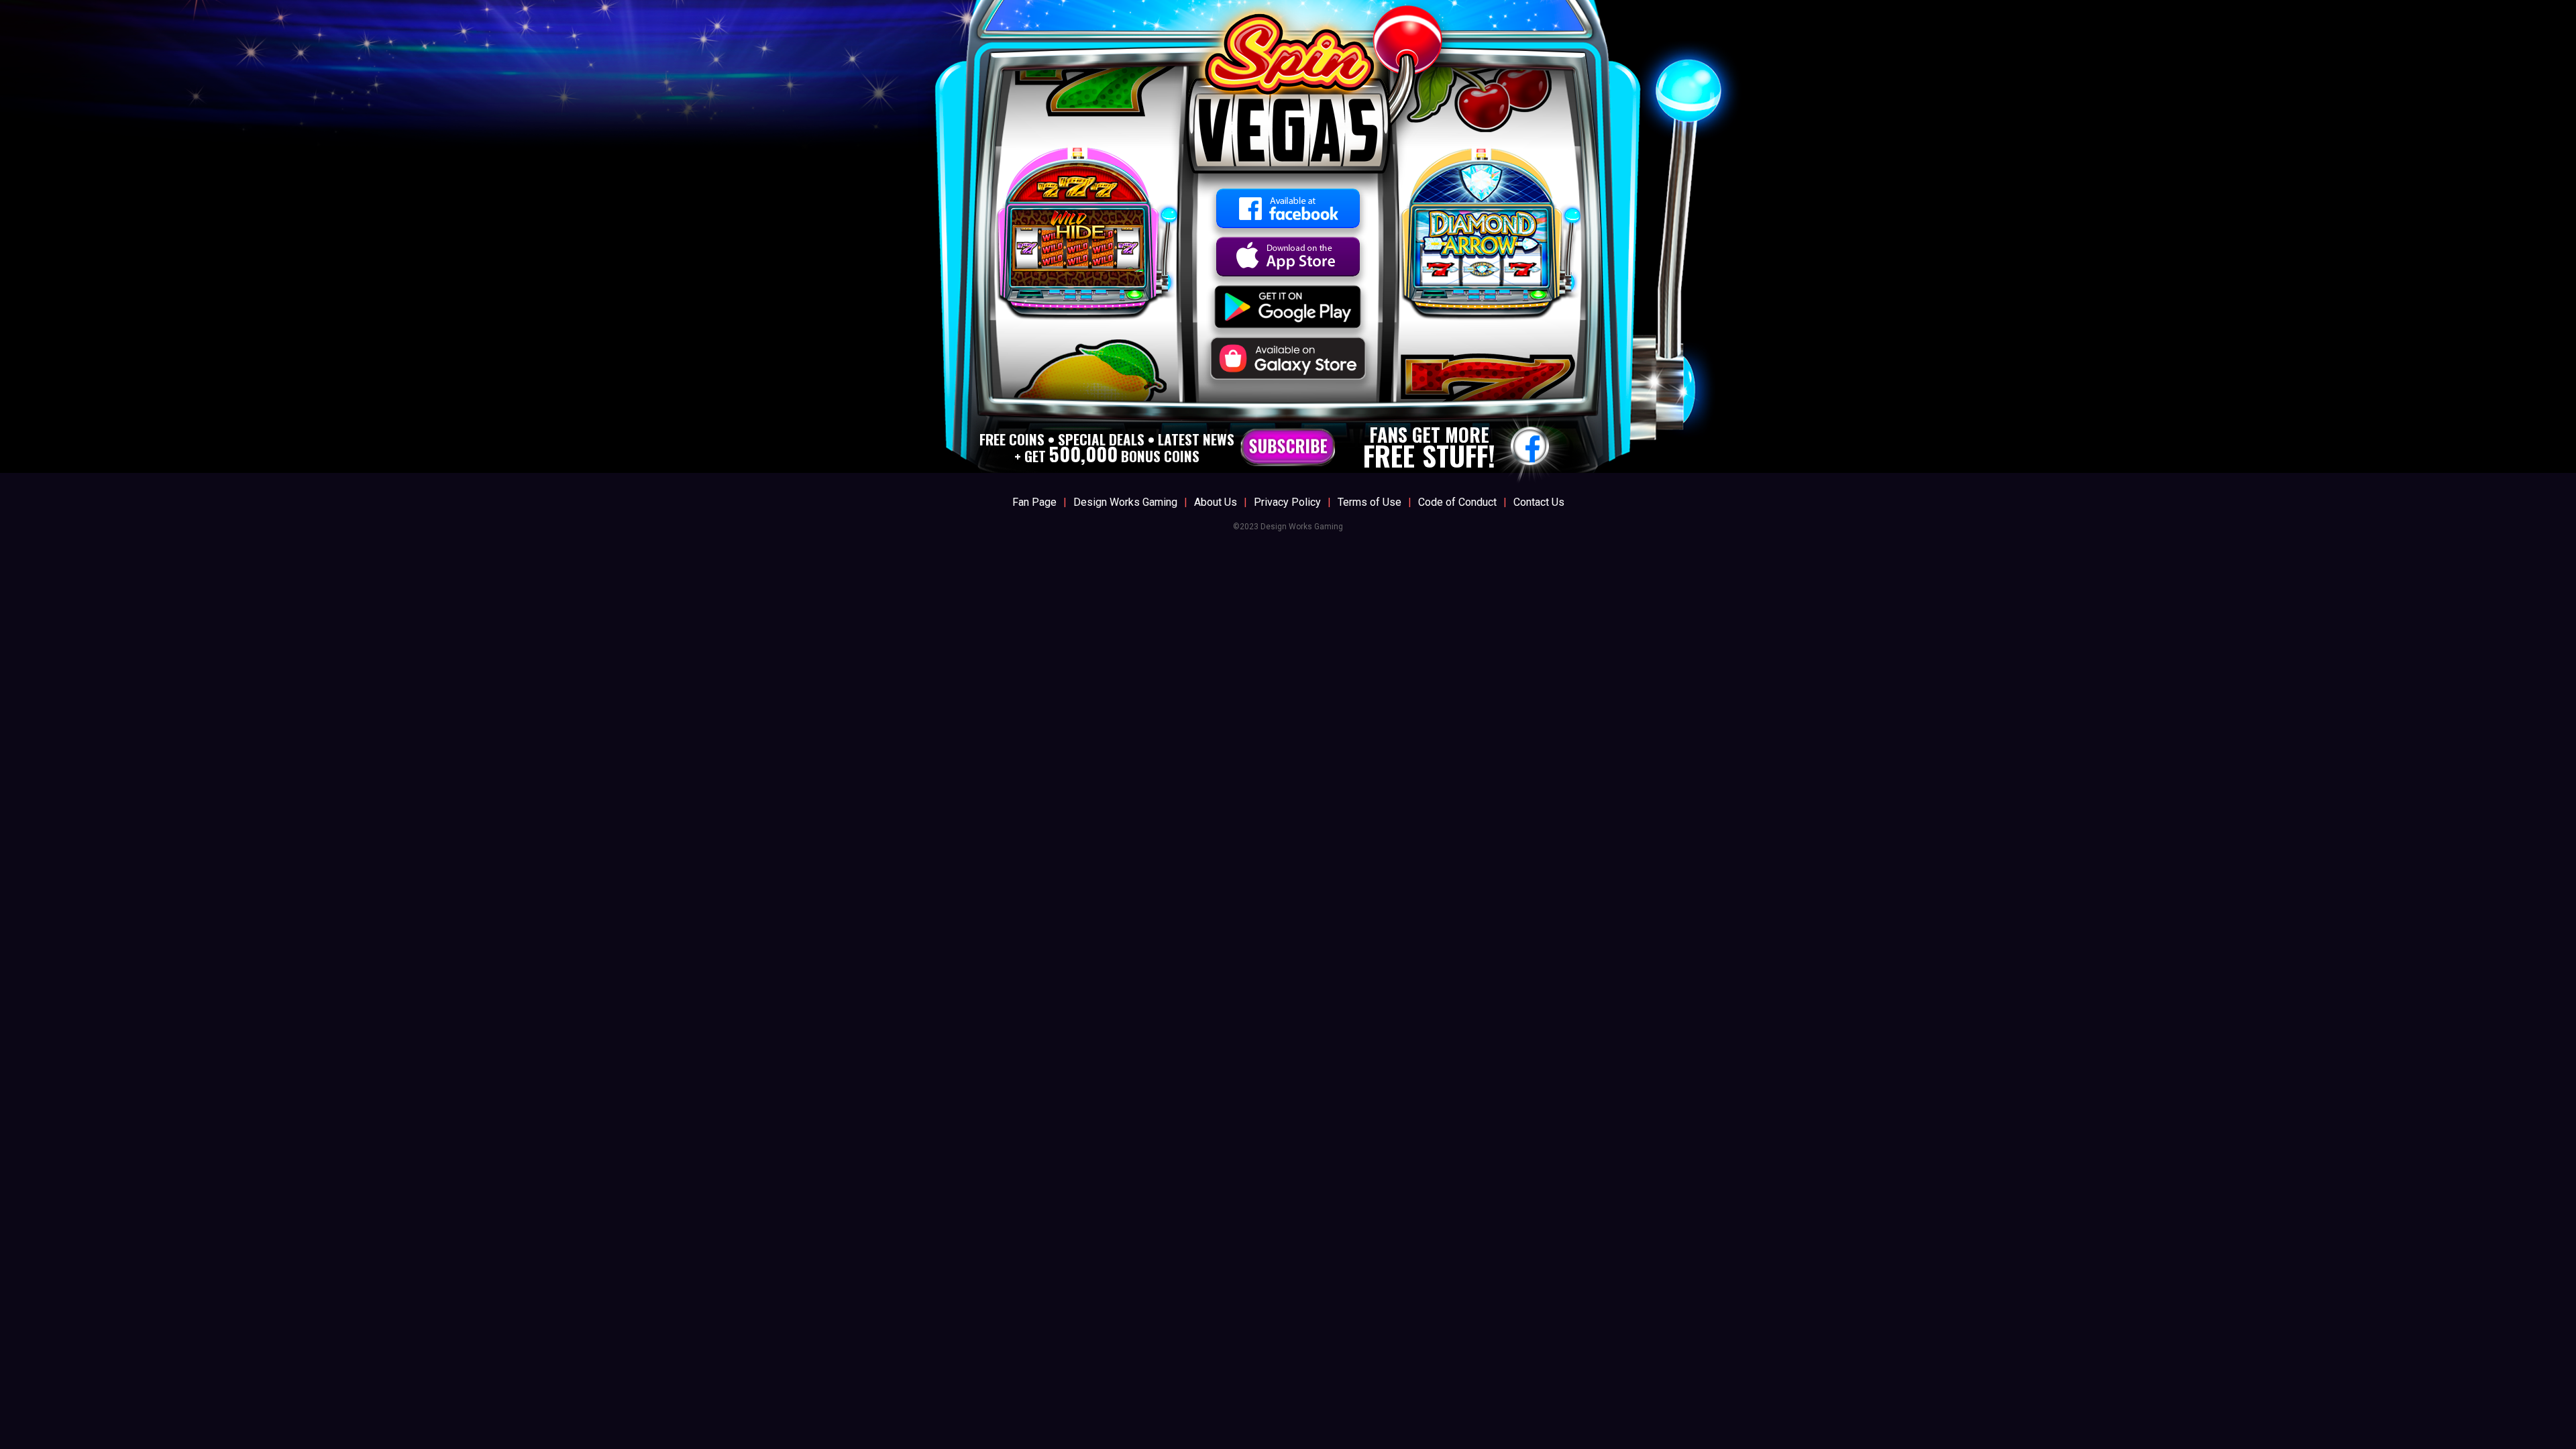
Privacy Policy (1287, 502)
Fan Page (1034, 502)
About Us (1216, 502)
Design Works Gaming (1125, 502)
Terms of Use (1370, 502)
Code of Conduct (1457, 502)
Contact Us (1539, 502)
